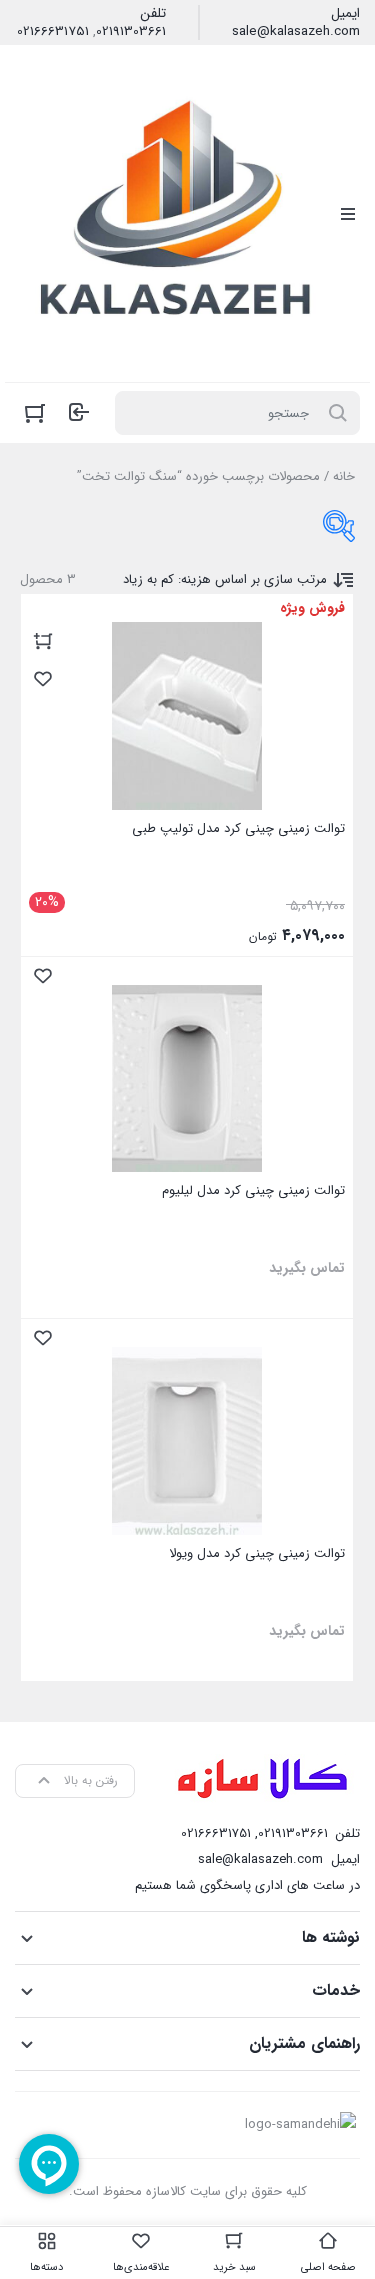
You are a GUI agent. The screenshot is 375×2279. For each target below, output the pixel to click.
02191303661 (131, 32)
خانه (344, 476)
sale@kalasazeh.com (296, 32)
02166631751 (53, 32)
